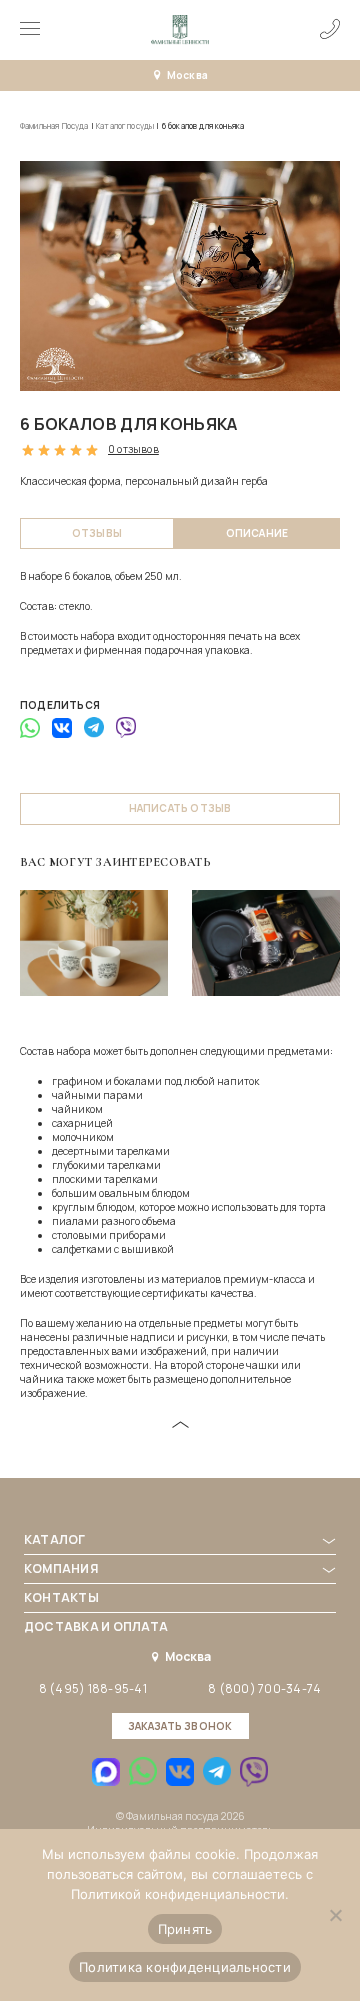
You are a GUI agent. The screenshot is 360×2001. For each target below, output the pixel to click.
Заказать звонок (180, 1726)
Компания (61, 1568)
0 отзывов (133, 449)
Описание (257, 533)
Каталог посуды (125, 125)
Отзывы (97, 533)
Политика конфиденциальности (185, 1967)
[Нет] (335, 1915)
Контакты (61, 1597)
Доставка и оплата (96, 1626)
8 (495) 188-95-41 (93, 1689)
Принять (185, 1929)
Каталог (55, 1539)
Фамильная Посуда (54, 125)
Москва (187, 75)
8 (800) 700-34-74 (264, 1689)
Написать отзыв (180, 808)
